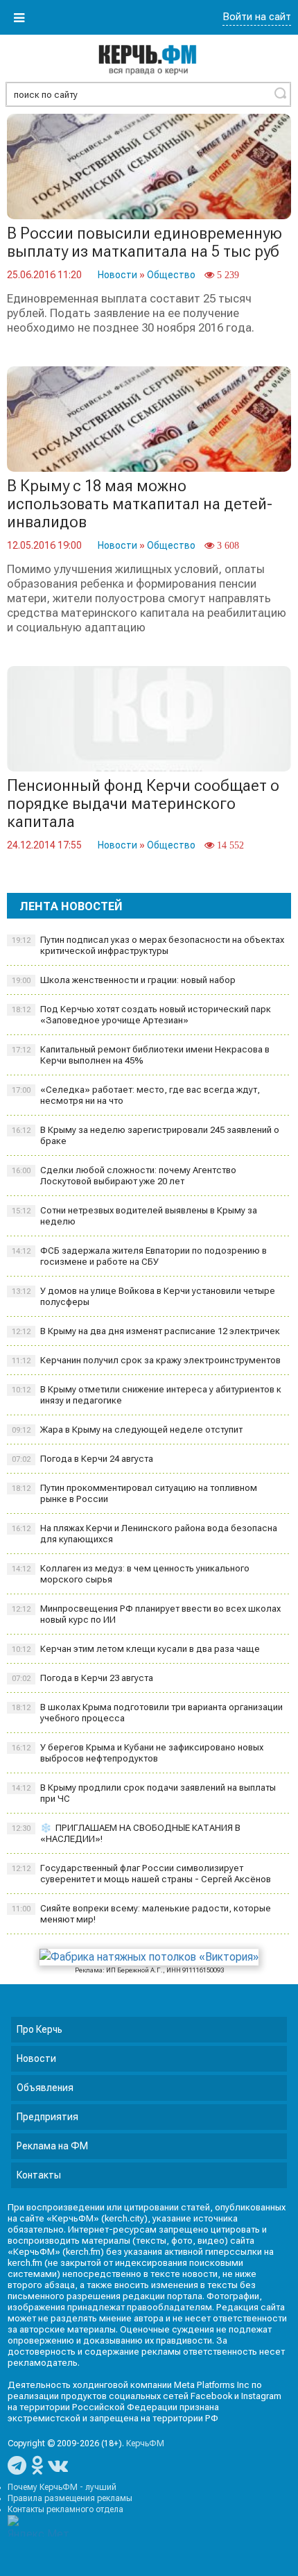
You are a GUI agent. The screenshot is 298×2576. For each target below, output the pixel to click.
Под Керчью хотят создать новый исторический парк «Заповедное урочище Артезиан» (141, 1015)
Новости (117, 275)
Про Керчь (40, 2029)
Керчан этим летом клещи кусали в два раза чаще (136, 1649)
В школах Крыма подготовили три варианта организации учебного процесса (147, 1713)
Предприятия (47, 2117)
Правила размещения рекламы (70, 2498)
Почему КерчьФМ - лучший (62, 2487)
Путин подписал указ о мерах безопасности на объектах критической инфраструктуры (148, 945)
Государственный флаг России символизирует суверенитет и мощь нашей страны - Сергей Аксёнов (141, 1874)
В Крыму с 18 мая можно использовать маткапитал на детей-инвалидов (140, 504)
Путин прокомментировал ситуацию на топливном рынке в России (134, 1493)
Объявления (45, 2088)
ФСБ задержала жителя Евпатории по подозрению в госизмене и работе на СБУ (139, 1256)
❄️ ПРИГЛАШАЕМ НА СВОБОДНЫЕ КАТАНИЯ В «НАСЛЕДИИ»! (126, 1833)
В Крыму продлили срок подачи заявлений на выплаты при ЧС (144, 1793)
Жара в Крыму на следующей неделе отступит (127, 1430)
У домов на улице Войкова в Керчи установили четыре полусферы (143, 1296)
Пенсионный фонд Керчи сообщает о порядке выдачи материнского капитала (143, 804)
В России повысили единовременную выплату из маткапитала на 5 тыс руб (144, 242)
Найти (280, 93)
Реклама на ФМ (52, 2146)
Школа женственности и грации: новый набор (124, 980)
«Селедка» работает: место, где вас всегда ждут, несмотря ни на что (136, 1095)
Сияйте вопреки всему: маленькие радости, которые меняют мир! (141, 1914)
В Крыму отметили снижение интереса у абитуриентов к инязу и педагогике (147, 1395)
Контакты (39, 2175)
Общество (171, 275)
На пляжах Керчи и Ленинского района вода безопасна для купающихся (144, 1534)
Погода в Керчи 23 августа (82, 1678)
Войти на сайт (257, 17)
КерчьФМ (145, 2443)
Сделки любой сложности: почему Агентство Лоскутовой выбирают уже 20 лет (124, 1176)
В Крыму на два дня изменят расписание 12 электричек (146, 1331)
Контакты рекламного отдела (65, 2509)
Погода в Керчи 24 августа (82, 1459)
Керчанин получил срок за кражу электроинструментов (146, 1360)
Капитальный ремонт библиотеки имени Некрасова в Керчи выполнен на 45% (141, 1055)
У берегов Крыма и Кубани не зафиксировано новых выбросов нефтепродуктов (138, 1753)
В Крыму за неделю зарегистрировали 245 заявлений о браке (146, 1135)
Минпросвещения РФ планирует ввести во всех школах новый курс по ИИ (146, 1614)
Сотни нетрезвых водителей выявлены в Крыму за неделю (134, 1216)
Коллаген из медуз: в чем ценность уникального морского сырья (131, 1574)
